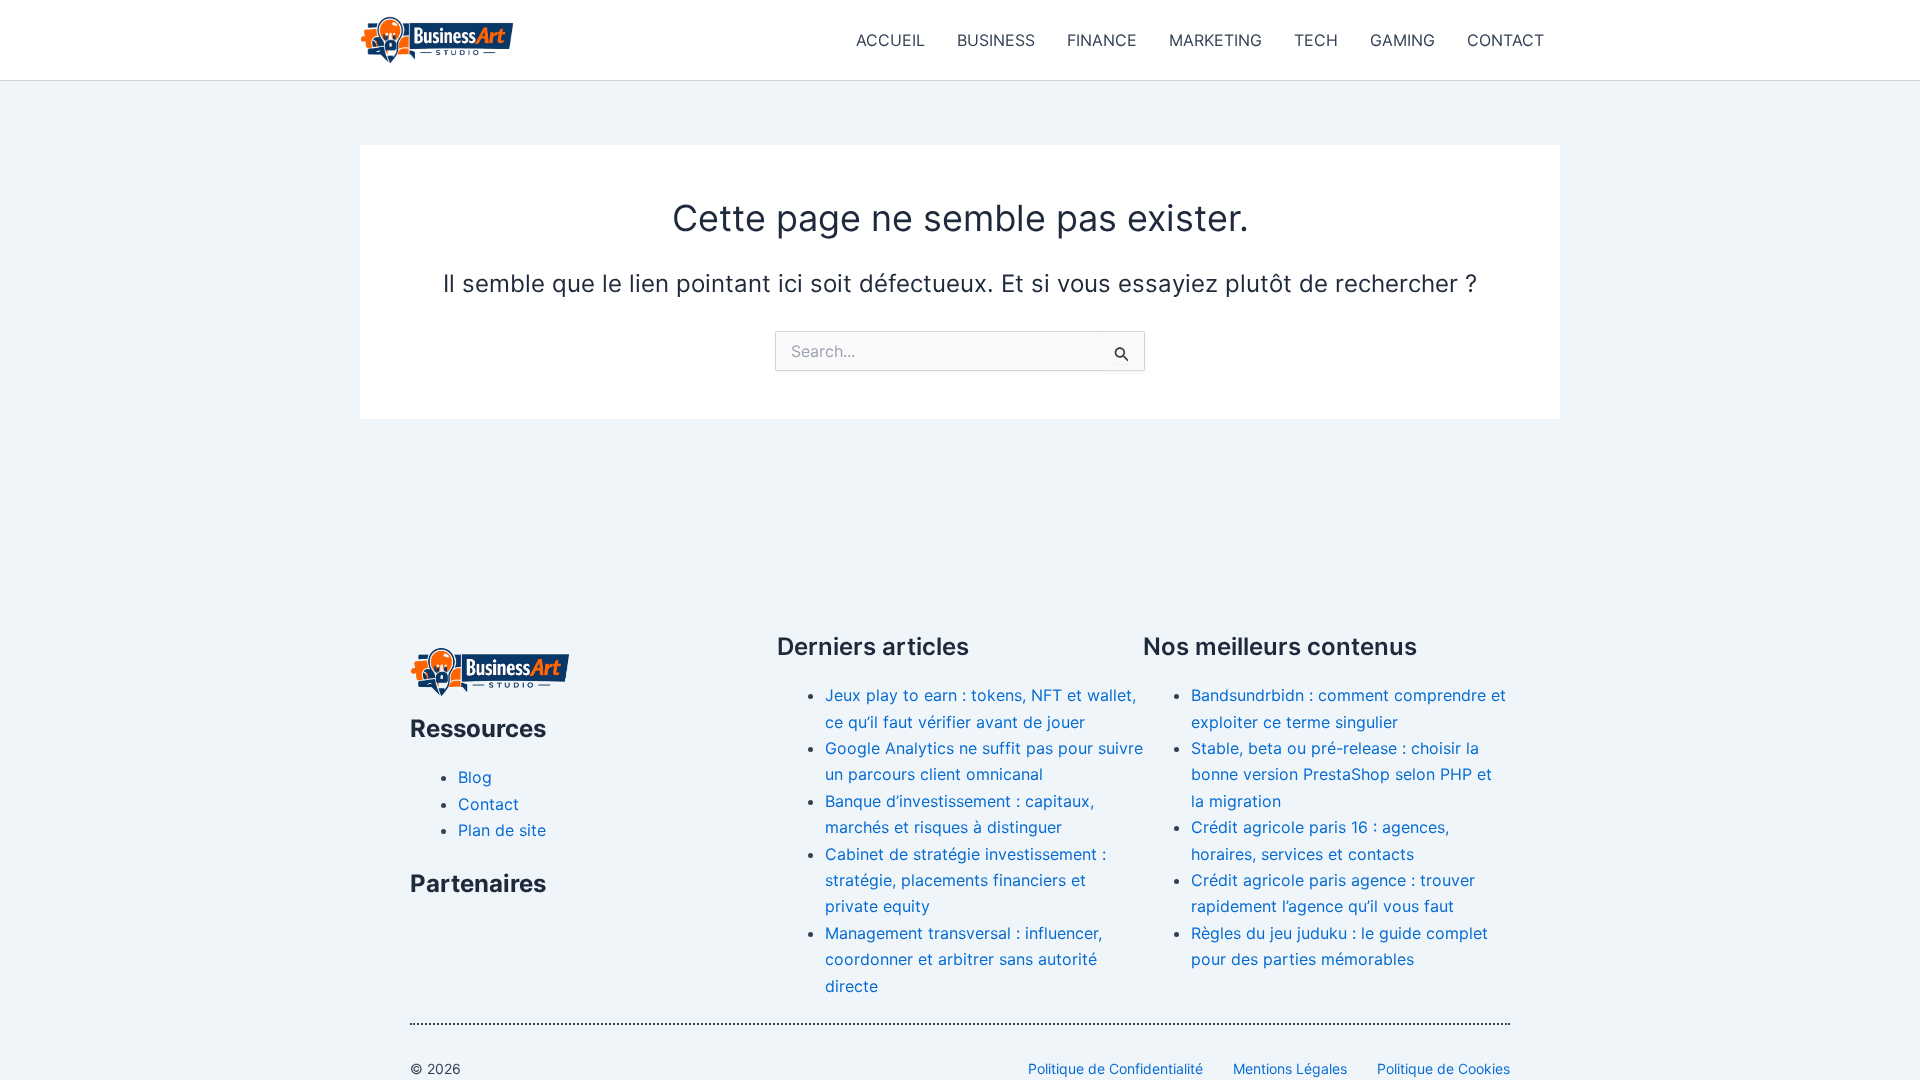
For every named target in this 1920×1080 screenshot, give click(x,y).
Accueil (890, 40)
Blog (475, 777)
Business (996, 40)
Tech (1316, 40)
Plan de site (502, 830)
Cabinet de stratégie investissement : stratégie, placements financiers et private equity (965, 880)
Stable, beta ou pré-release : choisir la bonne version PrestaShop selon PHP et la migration (1341, 774)
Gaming (1402, 40)
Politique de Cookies (1443, 1068)
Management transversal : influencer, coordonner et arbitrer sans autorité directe (963, 959)
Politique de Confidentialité (1115, 1068)
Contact (1505, 40)
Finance (1102, 40)
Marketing (1215, 40)
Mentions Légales (1290, 1068)
